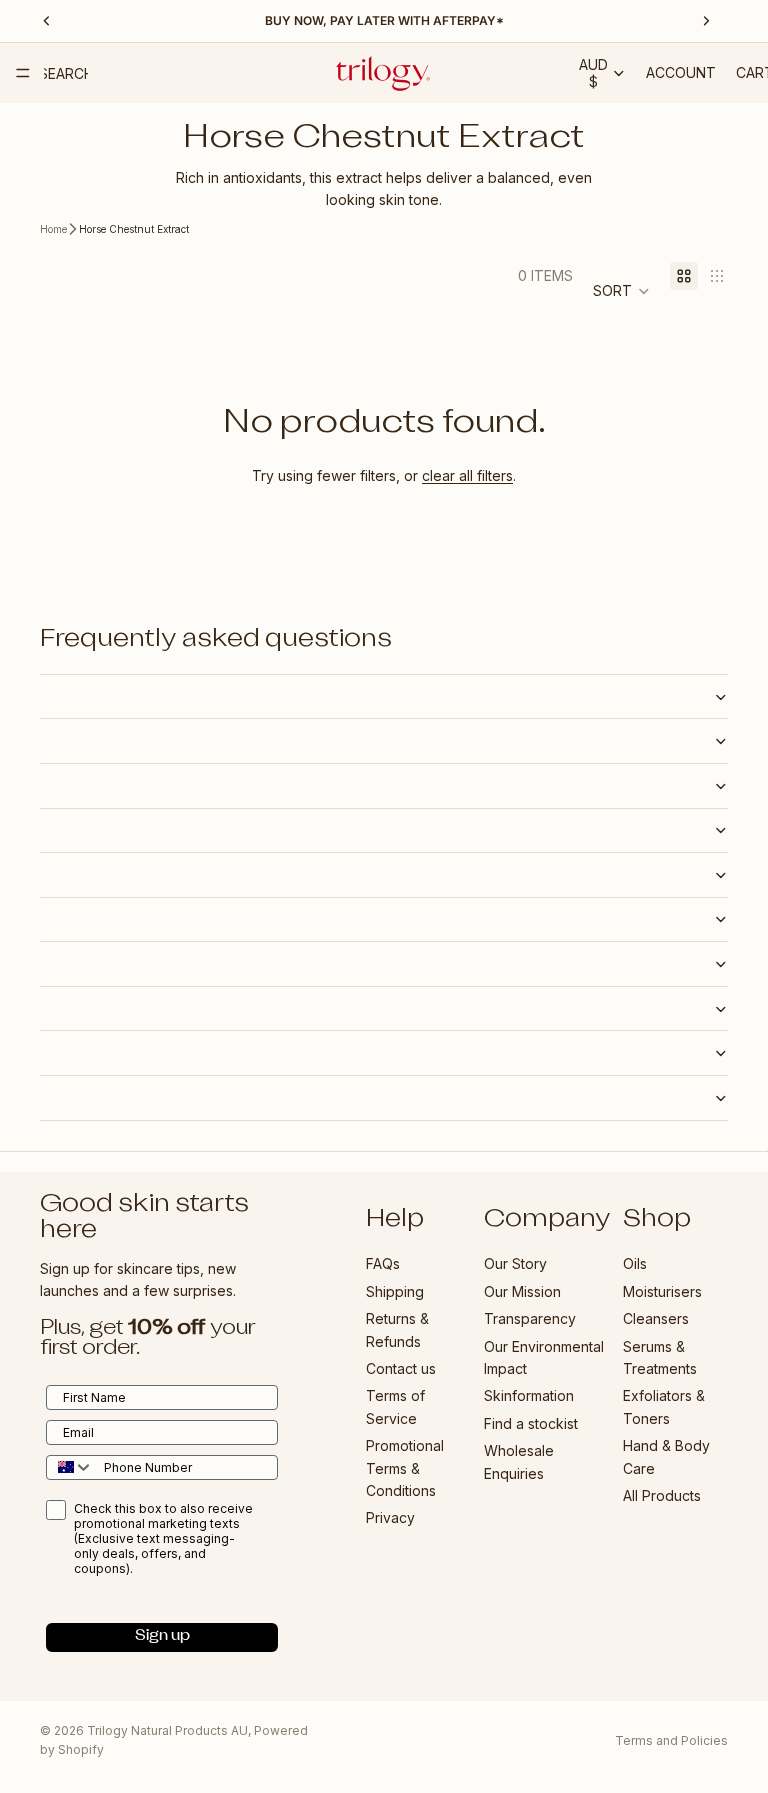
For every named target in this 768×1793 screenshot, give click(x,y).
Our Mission (522, 1290)
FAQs (383, 1263)
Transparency (530, 1318)
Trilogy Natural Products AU (167, 1730)
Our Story (515, 1263)
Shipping (395, 1290)
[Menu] (23, 73)
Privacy (390, 1517)
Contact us (401, 1368)
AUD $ (593, 73)
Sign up (162, 1636)
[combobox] (70, 1466)
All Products (662, 1495)
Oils (635, 1263)
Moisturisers (662, 1290)
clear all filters (467, 475)
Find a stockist (531, 1422)
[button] (621, 291)
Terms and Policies (671, 1740)
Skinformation (529, 1395)
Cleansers (656, 1318)
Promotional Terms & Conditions (405, 1468)
